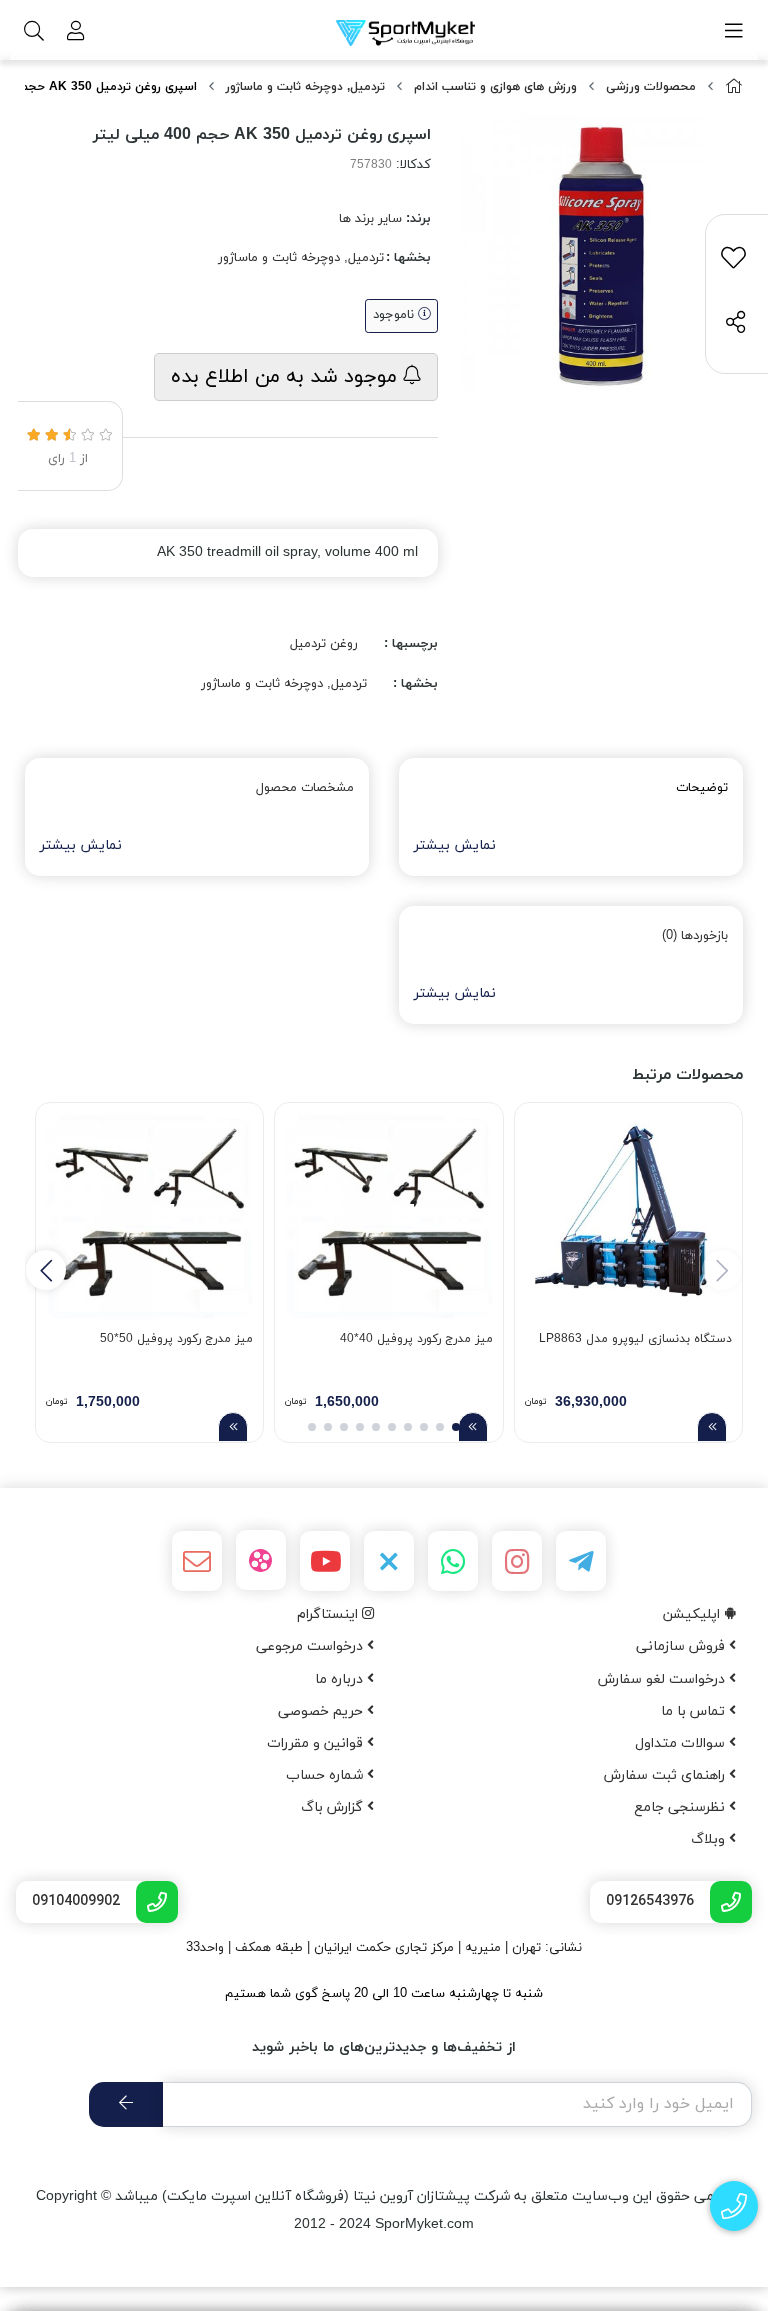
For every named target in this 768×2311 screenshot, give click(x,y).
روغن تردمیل (324, 644)
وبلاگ (710, 1839)
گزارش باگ (334, 1807)
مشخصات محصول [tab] (305, 788)
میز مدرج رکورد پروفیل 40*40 (416, 1339)
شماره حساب (326, 1775)
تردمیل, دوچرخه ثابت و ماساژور (305, 87)
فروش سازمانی (682, 1646)
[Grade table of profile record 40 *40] (388, 1216)
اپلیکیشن (693, 1614)
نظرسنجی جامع (681, 1807)
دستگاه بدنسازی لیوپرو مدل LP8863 (635, 1339)
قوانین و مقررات (317, 1743)
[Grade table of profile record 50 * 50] (149, 1216)
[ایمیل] (197, 1561)
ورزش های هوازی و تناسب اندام (495, 87)
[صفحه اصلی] (734, 87)
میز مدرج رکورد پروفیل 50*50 (176, 1339)
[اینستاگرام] (517, 1561)
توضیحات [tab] (702, 788)
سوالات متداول (682, 1743)
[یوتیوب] (325, 1561)
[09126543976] (734, 2206)
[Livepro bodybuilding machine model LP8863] (628, 1216)
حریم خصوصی (322, 1711)
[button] (46, 1270)
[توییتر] (389, 1561)
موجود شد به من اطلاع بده (287, 377)
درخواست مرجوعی (311, 1646)
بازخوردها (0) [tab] (695, 936)
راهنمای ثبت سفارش (666, 1775)
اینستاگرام (329, 1614)
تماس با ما (695, 1711)
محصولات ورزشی (651, 87)
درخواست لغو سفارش (663, 1679)
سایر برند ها (370, 219)
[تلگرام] (581, 1561)
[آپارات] (261, 1560)
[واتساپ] (453, 1561)
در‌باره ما (341, 1679)
